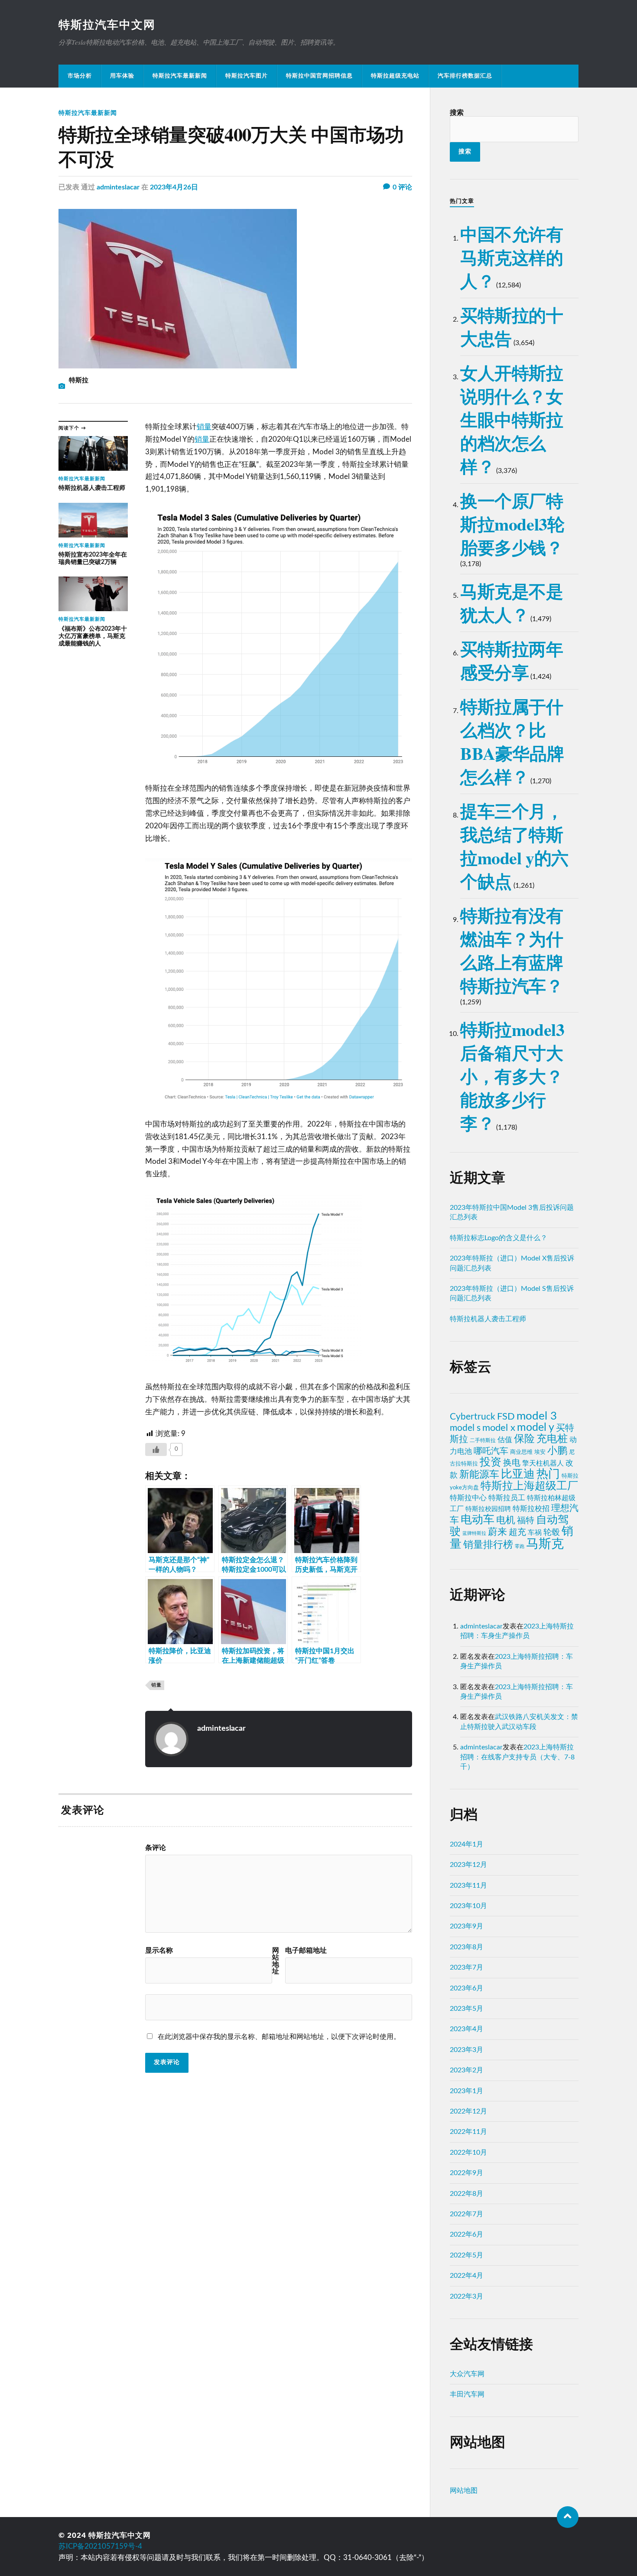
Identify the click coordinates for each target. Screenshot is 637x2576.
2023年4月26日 (174, 187)
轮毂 (552, 1532)
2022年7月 (466, 2214)
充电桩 (552, 1439)
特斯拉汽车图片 (247, 76)
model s (465, 1428)
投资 (491, 1462)
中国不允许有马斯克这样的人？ (512, 257)
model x (499, 1428)
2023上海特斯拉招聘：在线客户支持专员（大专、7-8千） (517, 1757)
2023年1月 (466, 2091)
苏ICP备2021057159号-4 (100, 2546)
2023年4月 (466, 2029)
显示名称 (159, 1951)
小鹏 (557, 1451)
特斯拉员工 (507, 1498)
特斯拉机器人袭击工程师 (488, 1319)
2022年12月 (468, 2111)
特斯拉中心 (468, 1498)
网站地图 (464, 2491)
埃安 (540, 1452)
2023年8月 (466, 1947)
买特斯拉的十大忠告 (512, 327)
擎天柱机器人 (543, 1463)
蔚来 (497, 1532)
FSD (506, 1417)
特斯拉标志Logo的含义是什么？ (499, 1238)
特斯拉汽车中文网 (107, 25)
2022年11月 (468, 2132)
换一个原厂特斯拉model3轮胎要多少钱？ (512, 524)
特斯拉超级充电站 (395, 76)
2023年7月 (466, 1967)
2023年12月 (468, 1865)
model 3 (537, 1416)
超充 (517, 1532)
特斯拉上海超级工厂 (529, 1486)
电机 (506, 1520)
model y (536, 1428)
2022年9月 (466, 2173)
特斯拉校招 (531, 1509)
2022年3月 (466, 2296)
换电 (512, 1463)
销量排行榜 (488, 1545)
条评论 (156, 1848)
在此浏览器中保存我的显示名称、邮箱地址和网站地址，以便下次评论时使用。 (279, 2037)
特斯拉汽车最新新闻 (180, 76)
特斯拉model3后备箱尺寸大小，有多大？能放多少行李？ (512, 1076)
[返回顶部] (568, 2517)
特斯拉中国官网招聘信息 (319, 76)
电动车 (478, 1520)
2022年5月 (466, 2255)
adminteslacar (118, 187)
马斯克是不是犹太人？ (512, 603)
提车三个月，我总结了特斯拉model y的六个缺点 (514, 846)
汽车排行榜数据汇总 (465, 76)
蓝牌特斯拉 (474, 1533)
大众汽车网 (467, 2374)
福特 (526, 1521)
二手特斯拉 (483, 1440)
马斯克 (545, 1544)
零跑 (520, 1546)
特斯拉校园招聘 (488, 1509)
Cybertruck (473, 1417)
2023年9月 (466, 1926)
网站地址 (276, 1961)
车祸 (535, 1533)
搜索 (457, 113)
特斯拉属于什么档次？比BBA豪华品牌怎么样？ (512, 741)
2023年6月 (466, 1988)
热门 (548, 1474)
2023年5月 (466, 2009)
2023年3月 (466, 2050)
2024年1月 (466, 1844)
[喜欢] (156, 1449)
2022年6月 (466, 2234)
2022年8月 (466, 2194)
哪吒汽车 (491, 1451)
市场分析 (80, 76)
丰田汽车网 (467, 2394)
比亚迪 (518, 1474)
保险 (524, 1439)
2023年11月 (468, 1886)
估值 (505, 1440)
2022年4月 (466, 2276)
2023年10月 (468, 1906)
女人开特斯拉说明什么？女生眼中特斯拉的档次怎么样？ (512, 419)
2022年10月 (468, 2153)
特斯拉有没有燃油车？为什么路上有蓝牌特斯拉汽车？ (512, 950)
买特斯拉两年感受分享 (512, 660)
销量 (204, 427)
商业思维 (521, 1452)
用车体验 (122, 76)
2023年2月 (466, 2070)
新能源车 (479, 1475)
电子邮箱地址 (306, 1951)
